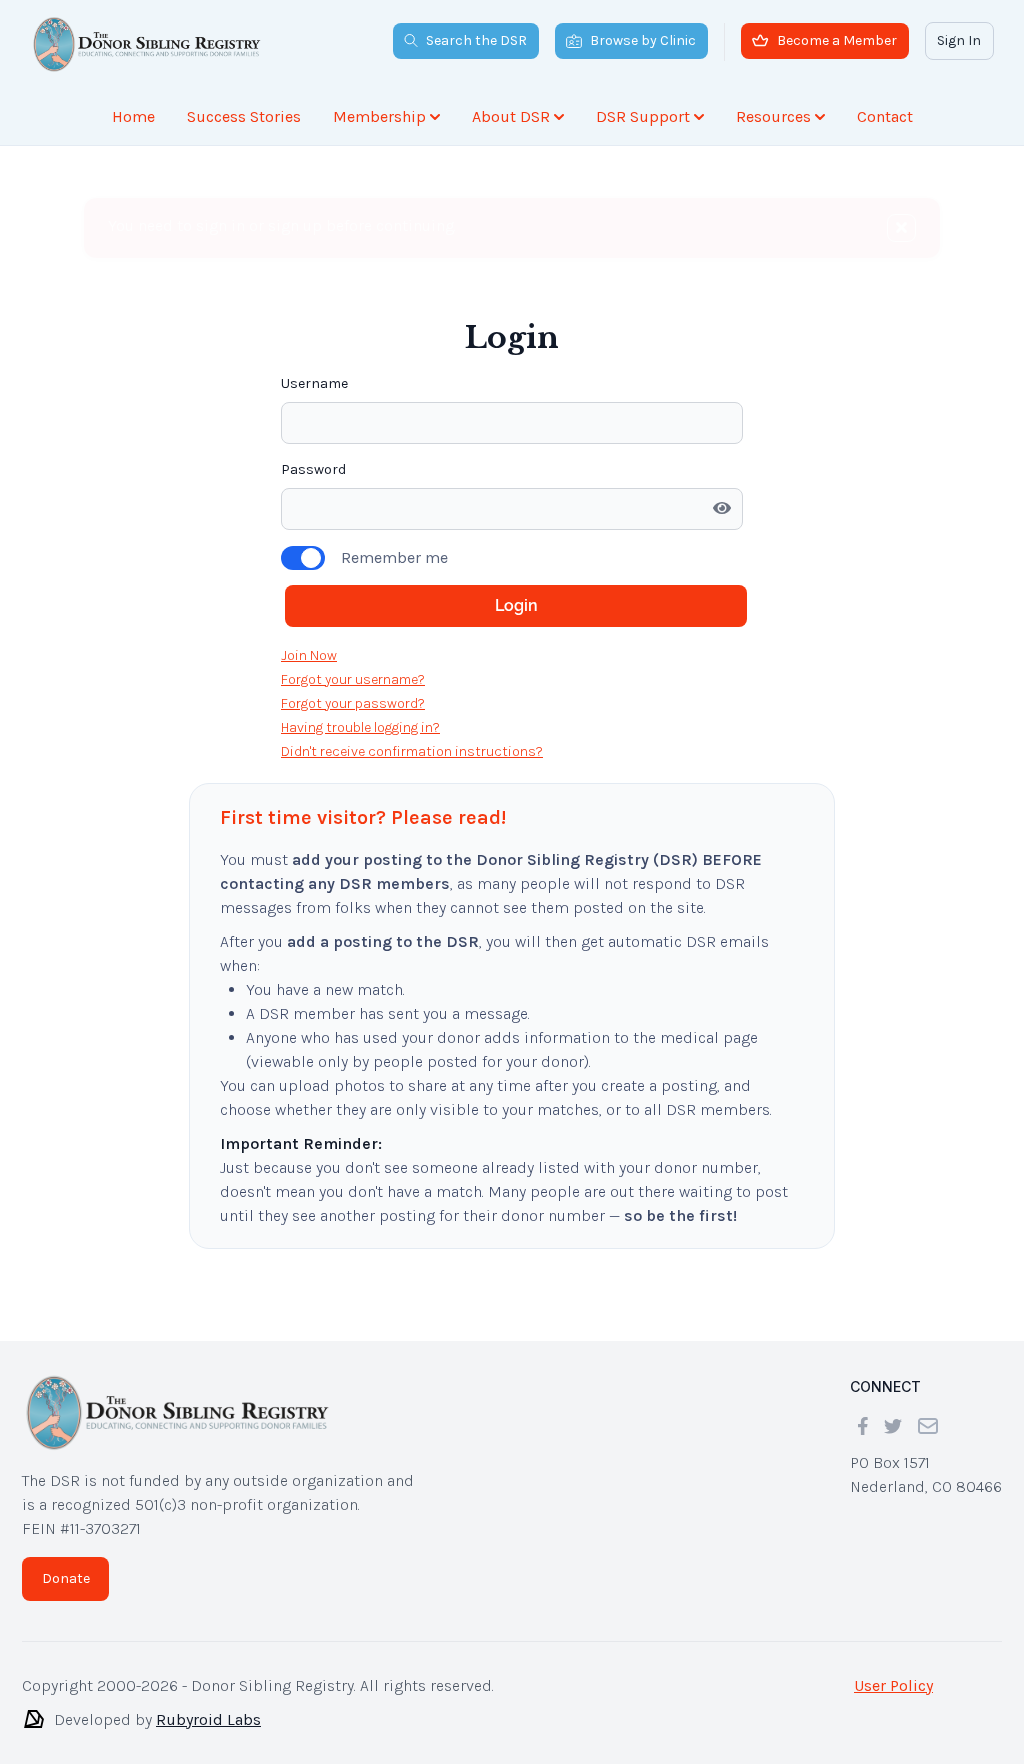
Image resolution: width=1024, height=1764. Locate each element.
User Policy (893, 1685)
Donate (66, 1578)
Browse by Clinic (643, 40)
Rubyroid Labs (208, 1719)
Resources (773, 116)
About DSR (511, 116)
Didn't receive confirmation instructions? (412, 751)
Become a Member (837, 40)
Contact (885, 116)
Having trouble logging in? (360, 727)
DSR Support (643, 116)
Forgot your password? (353, 703)
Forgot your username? (353, 679)
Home (133, 116)
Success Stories (244, 116)
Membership (379, 116)
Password (313, 469)
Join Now (309, 655)
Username (314, 383)
